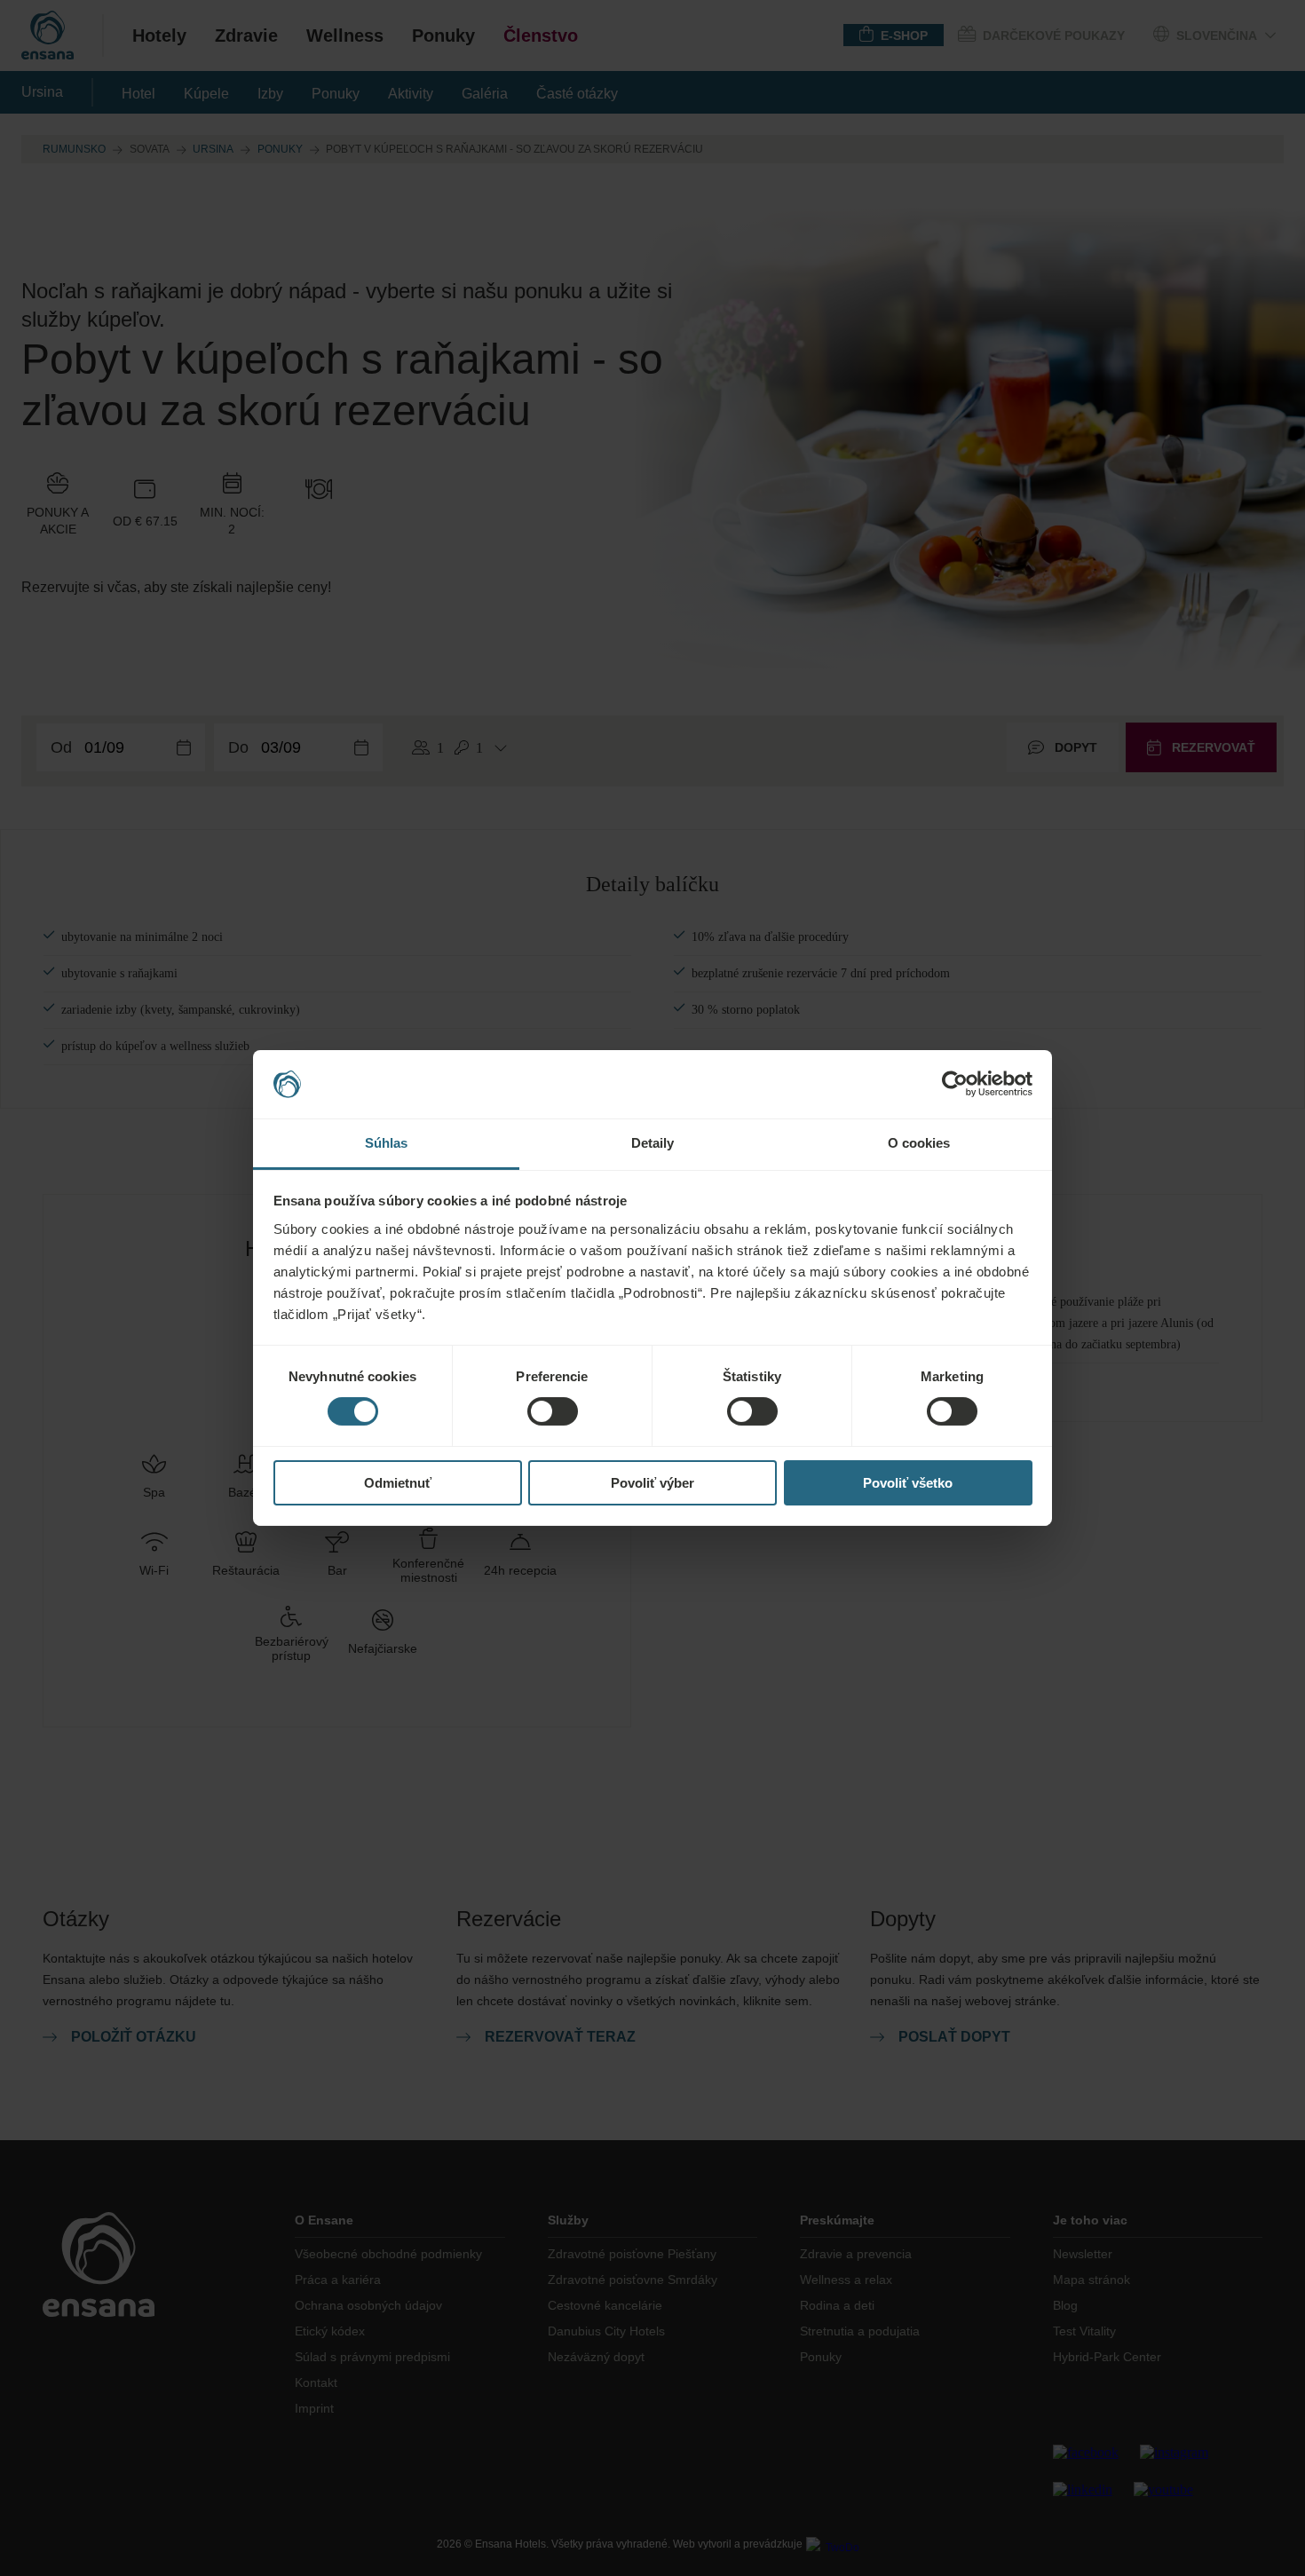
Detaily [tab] (653, 1143)
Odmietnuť (398, 1483)
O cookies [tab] (919, 1143)
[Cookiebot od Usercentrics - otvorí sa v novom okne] (955, 1084)
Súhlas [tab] (387, 1143)
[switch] (553, 1411)
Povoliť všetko (908, 1483)
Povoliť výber (652, 1483)
